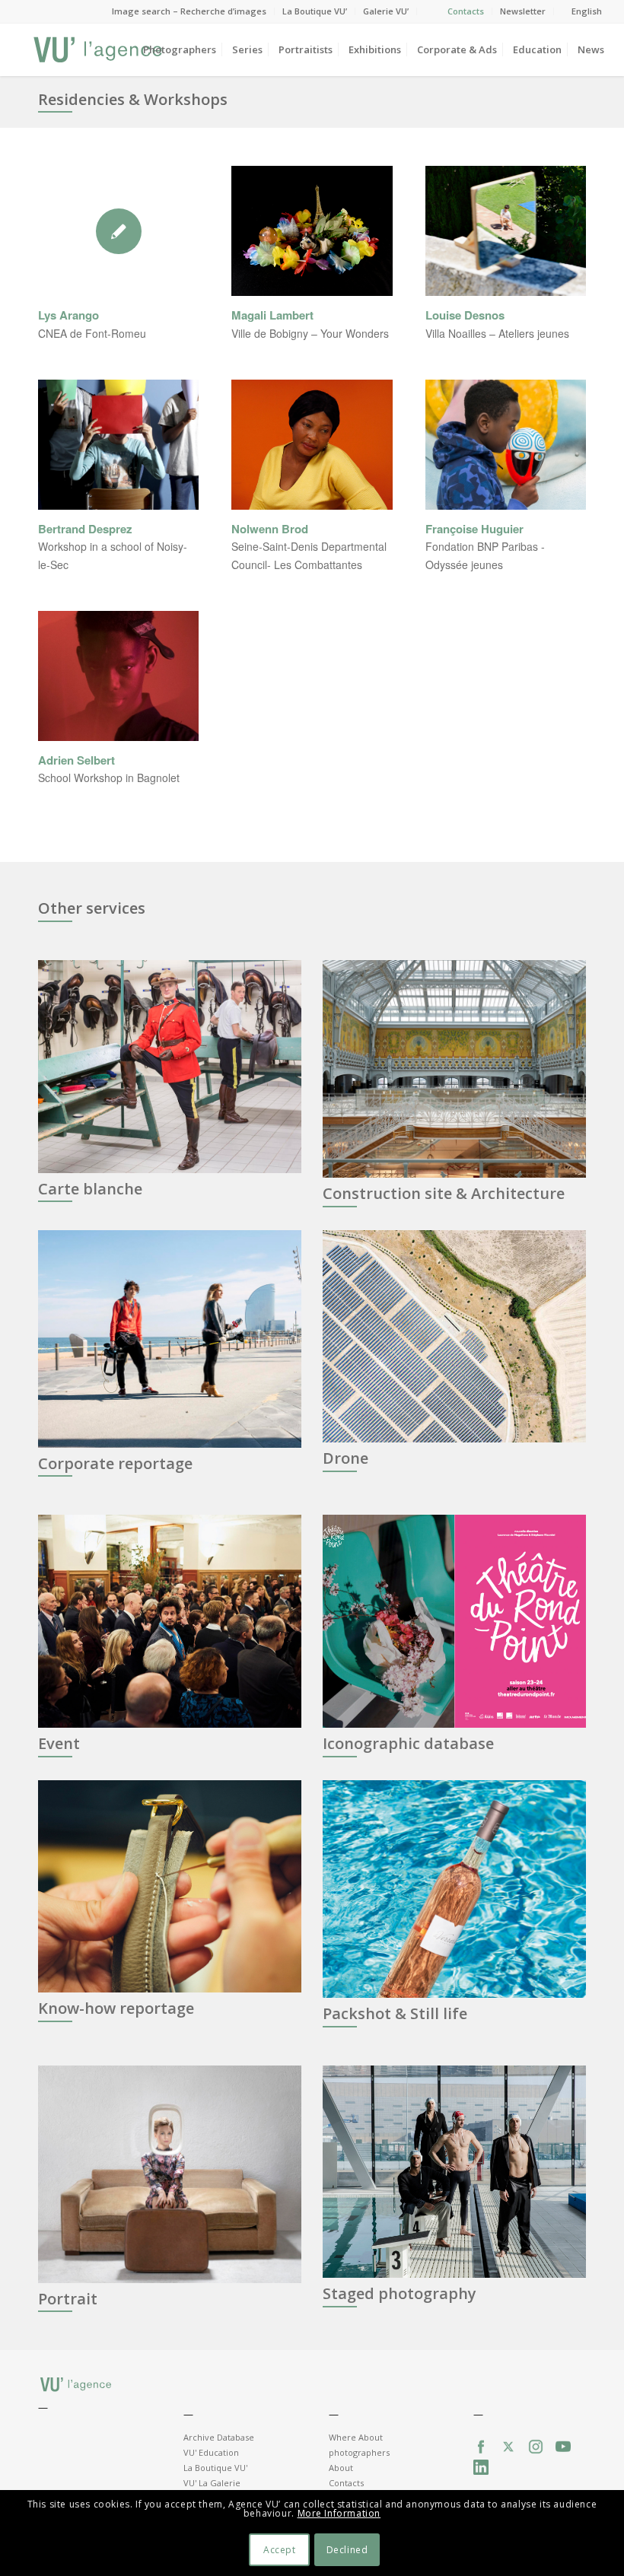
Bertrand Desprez (85, 529)
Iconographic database (408, 1743)
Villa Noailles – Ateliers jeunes (497, 333)
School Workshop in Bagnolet (109, 778)
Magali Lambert (272, 315)
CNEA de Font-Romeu (92, 333)
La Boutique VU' (215, 2468)
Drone (345, 1458)
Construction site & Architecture (444, 1193)
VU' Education (211, 2452)
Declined (347, 2550)
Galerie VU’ (386, 11)
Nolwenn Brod (270, 529)
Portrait (68, 2299)
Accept (280, 2550)
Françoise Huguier (474, 529)
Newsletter (523, 11)
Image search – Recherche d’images (189, 11)
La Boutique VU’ (315, 11)
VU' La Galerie (212, 2483)
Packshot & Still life (395, 2013)
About (341, 2468)
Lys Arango (68, 315)
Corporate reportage (115, 1463)
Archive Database (219, 2437)
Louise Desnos (465, 315)
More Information (339, 2513)
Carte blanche (90, 1189)
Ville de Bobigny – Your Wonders (310, 333)
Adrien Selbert (76, 760)
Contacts (466, 11)
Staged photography (400, 2293)
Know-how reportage (116, 2008)
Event (59, 1743)
